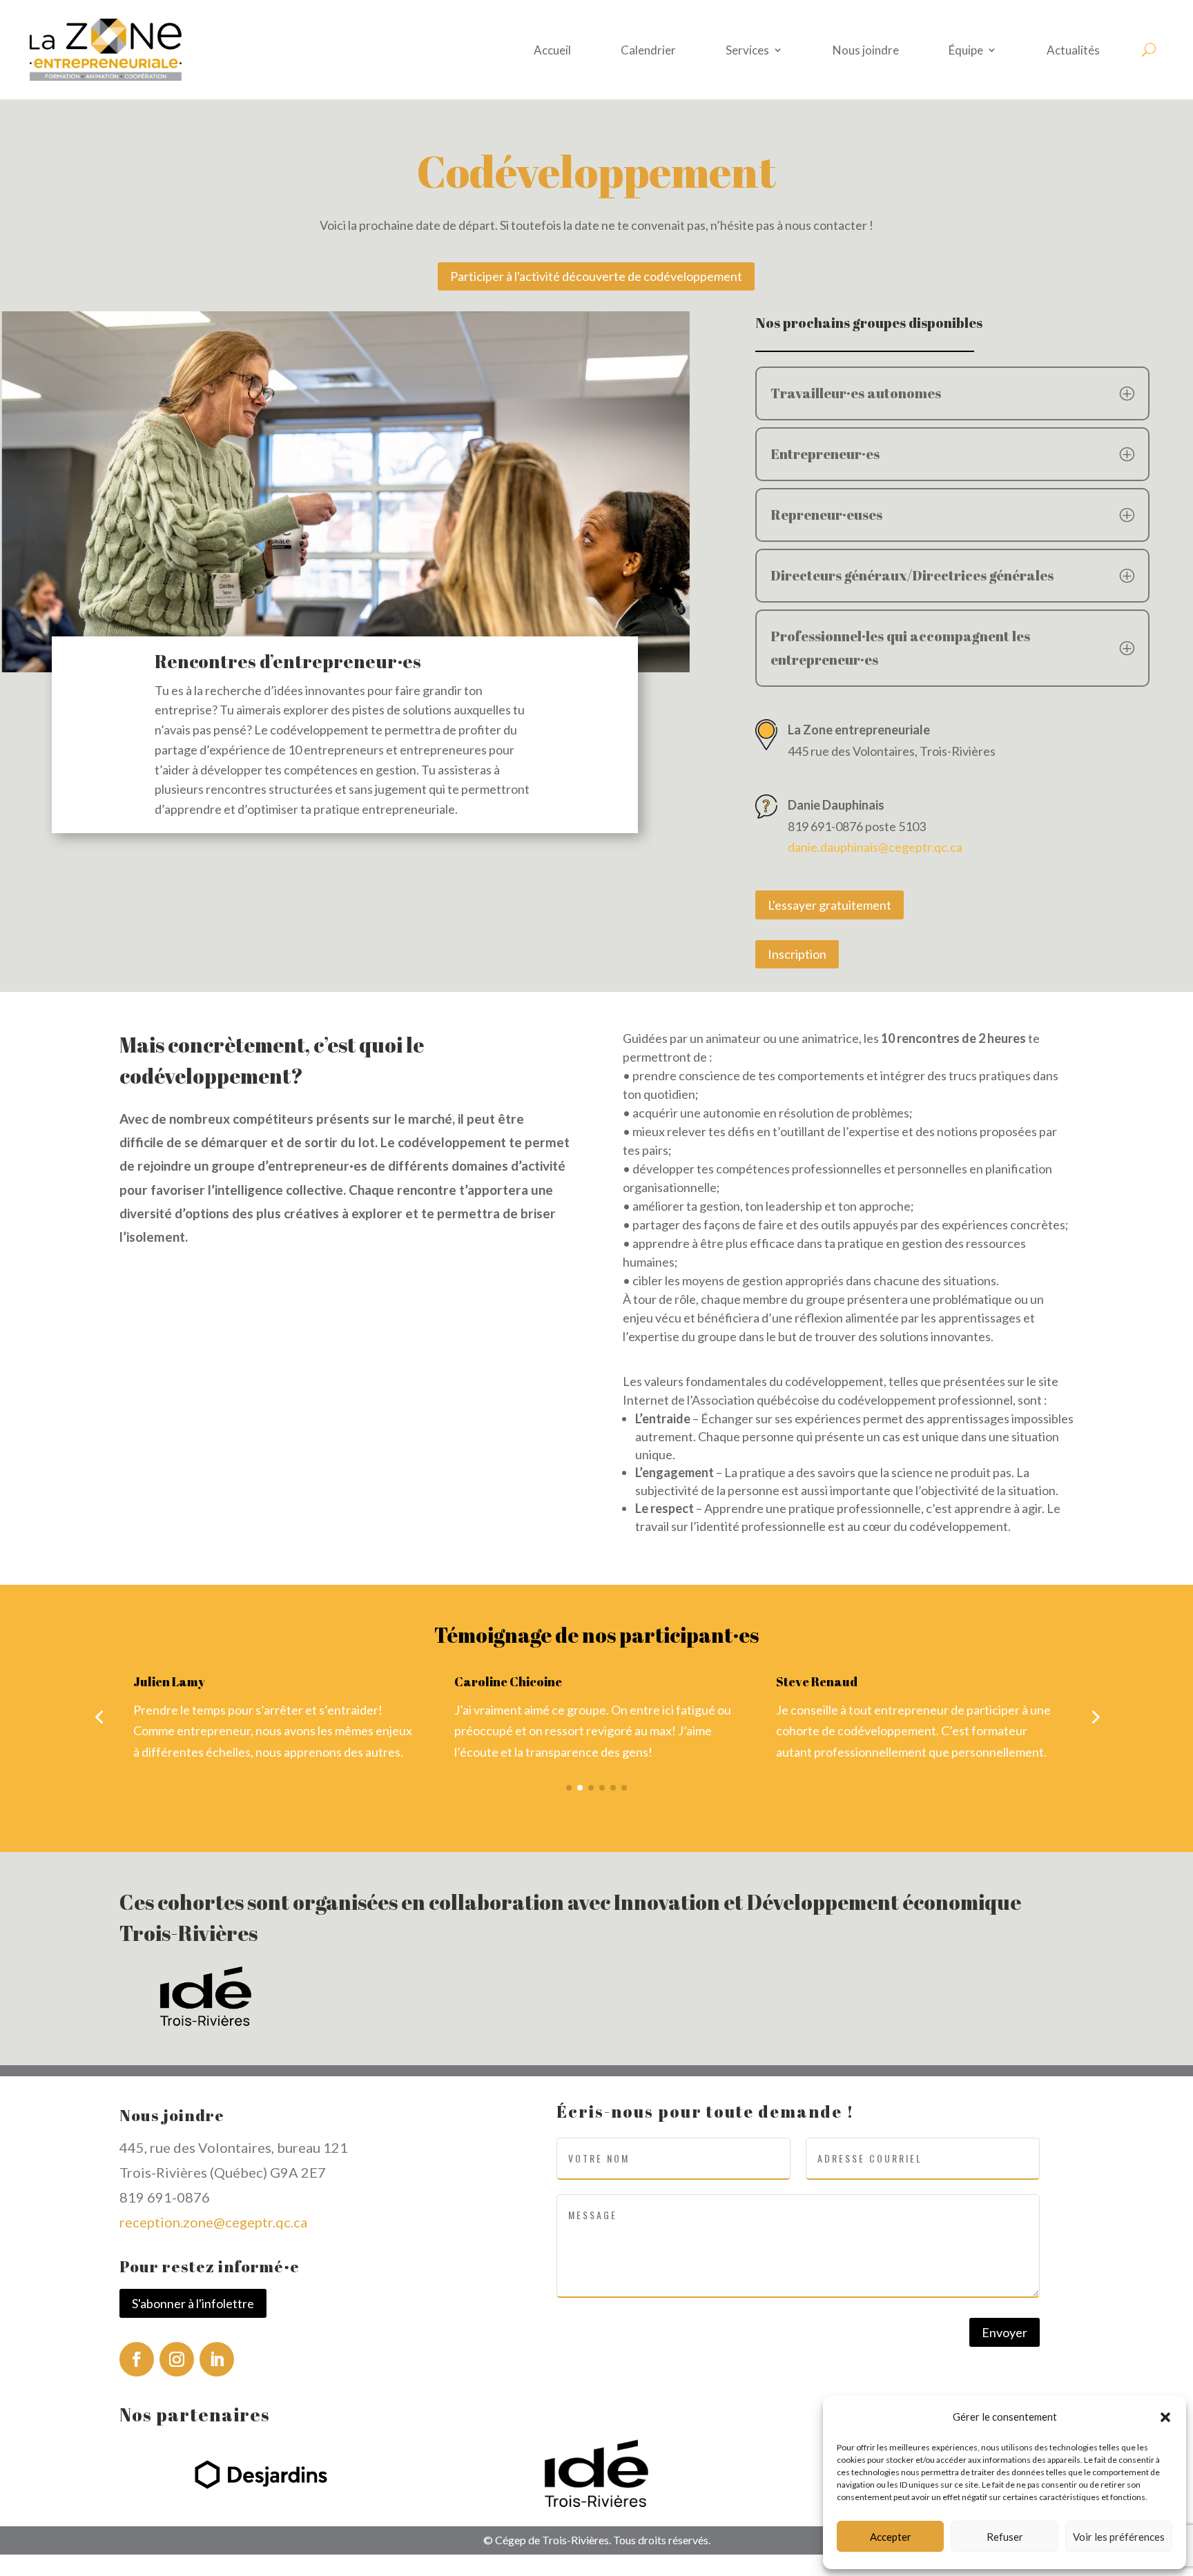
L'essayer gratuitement (830, 905)
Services (747, 50)
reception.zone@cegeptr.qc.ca (213, 2222)
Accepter (891, 2537)
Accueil (552, 50)
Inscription (797, 954)
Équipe (966, 50)
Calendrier (648, 50)
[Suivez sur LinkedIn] (217, 2359)
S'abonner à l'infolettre (193, 2303)
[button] (1165, 2417)
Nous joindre (866, 50)
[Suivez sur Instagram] (177, 2359)
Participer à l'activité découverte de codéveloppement (596, 276)
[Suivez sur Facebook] (137, 2359)
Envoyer (1005, 2332)
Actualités (1073, 50)
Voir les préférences (1119, 2537)
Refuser (1005, 2537)
